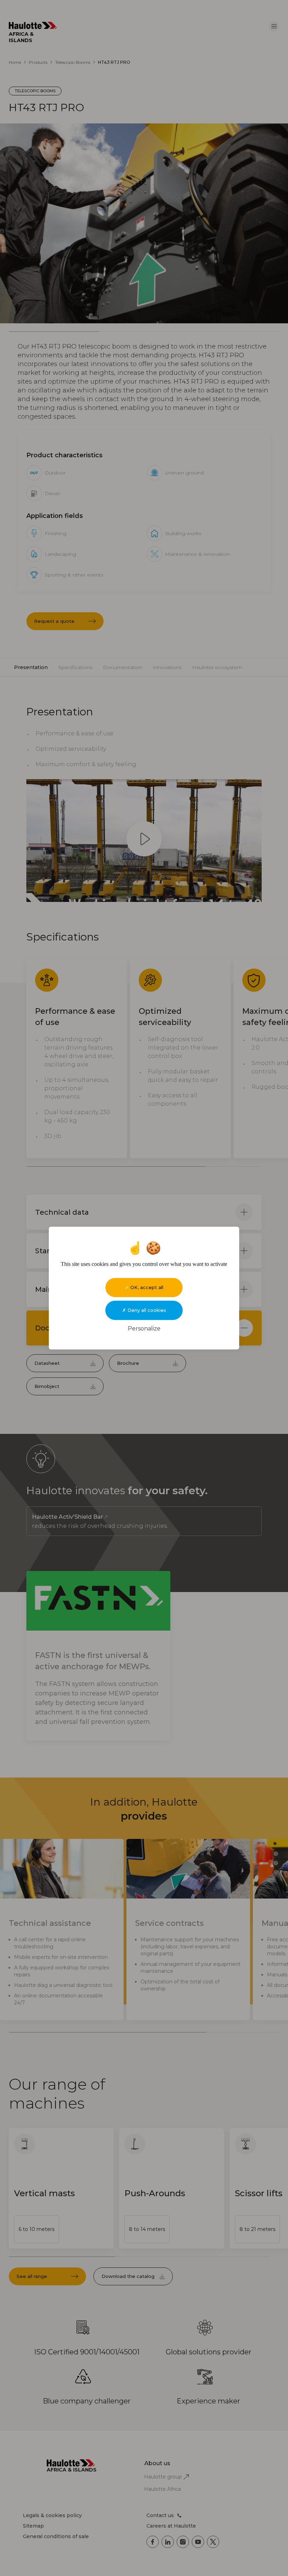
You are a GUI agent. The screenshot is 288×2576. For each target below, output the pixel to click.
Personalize (144, 1329)
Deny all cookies (146, 1310)
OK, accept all (146, 1287)
